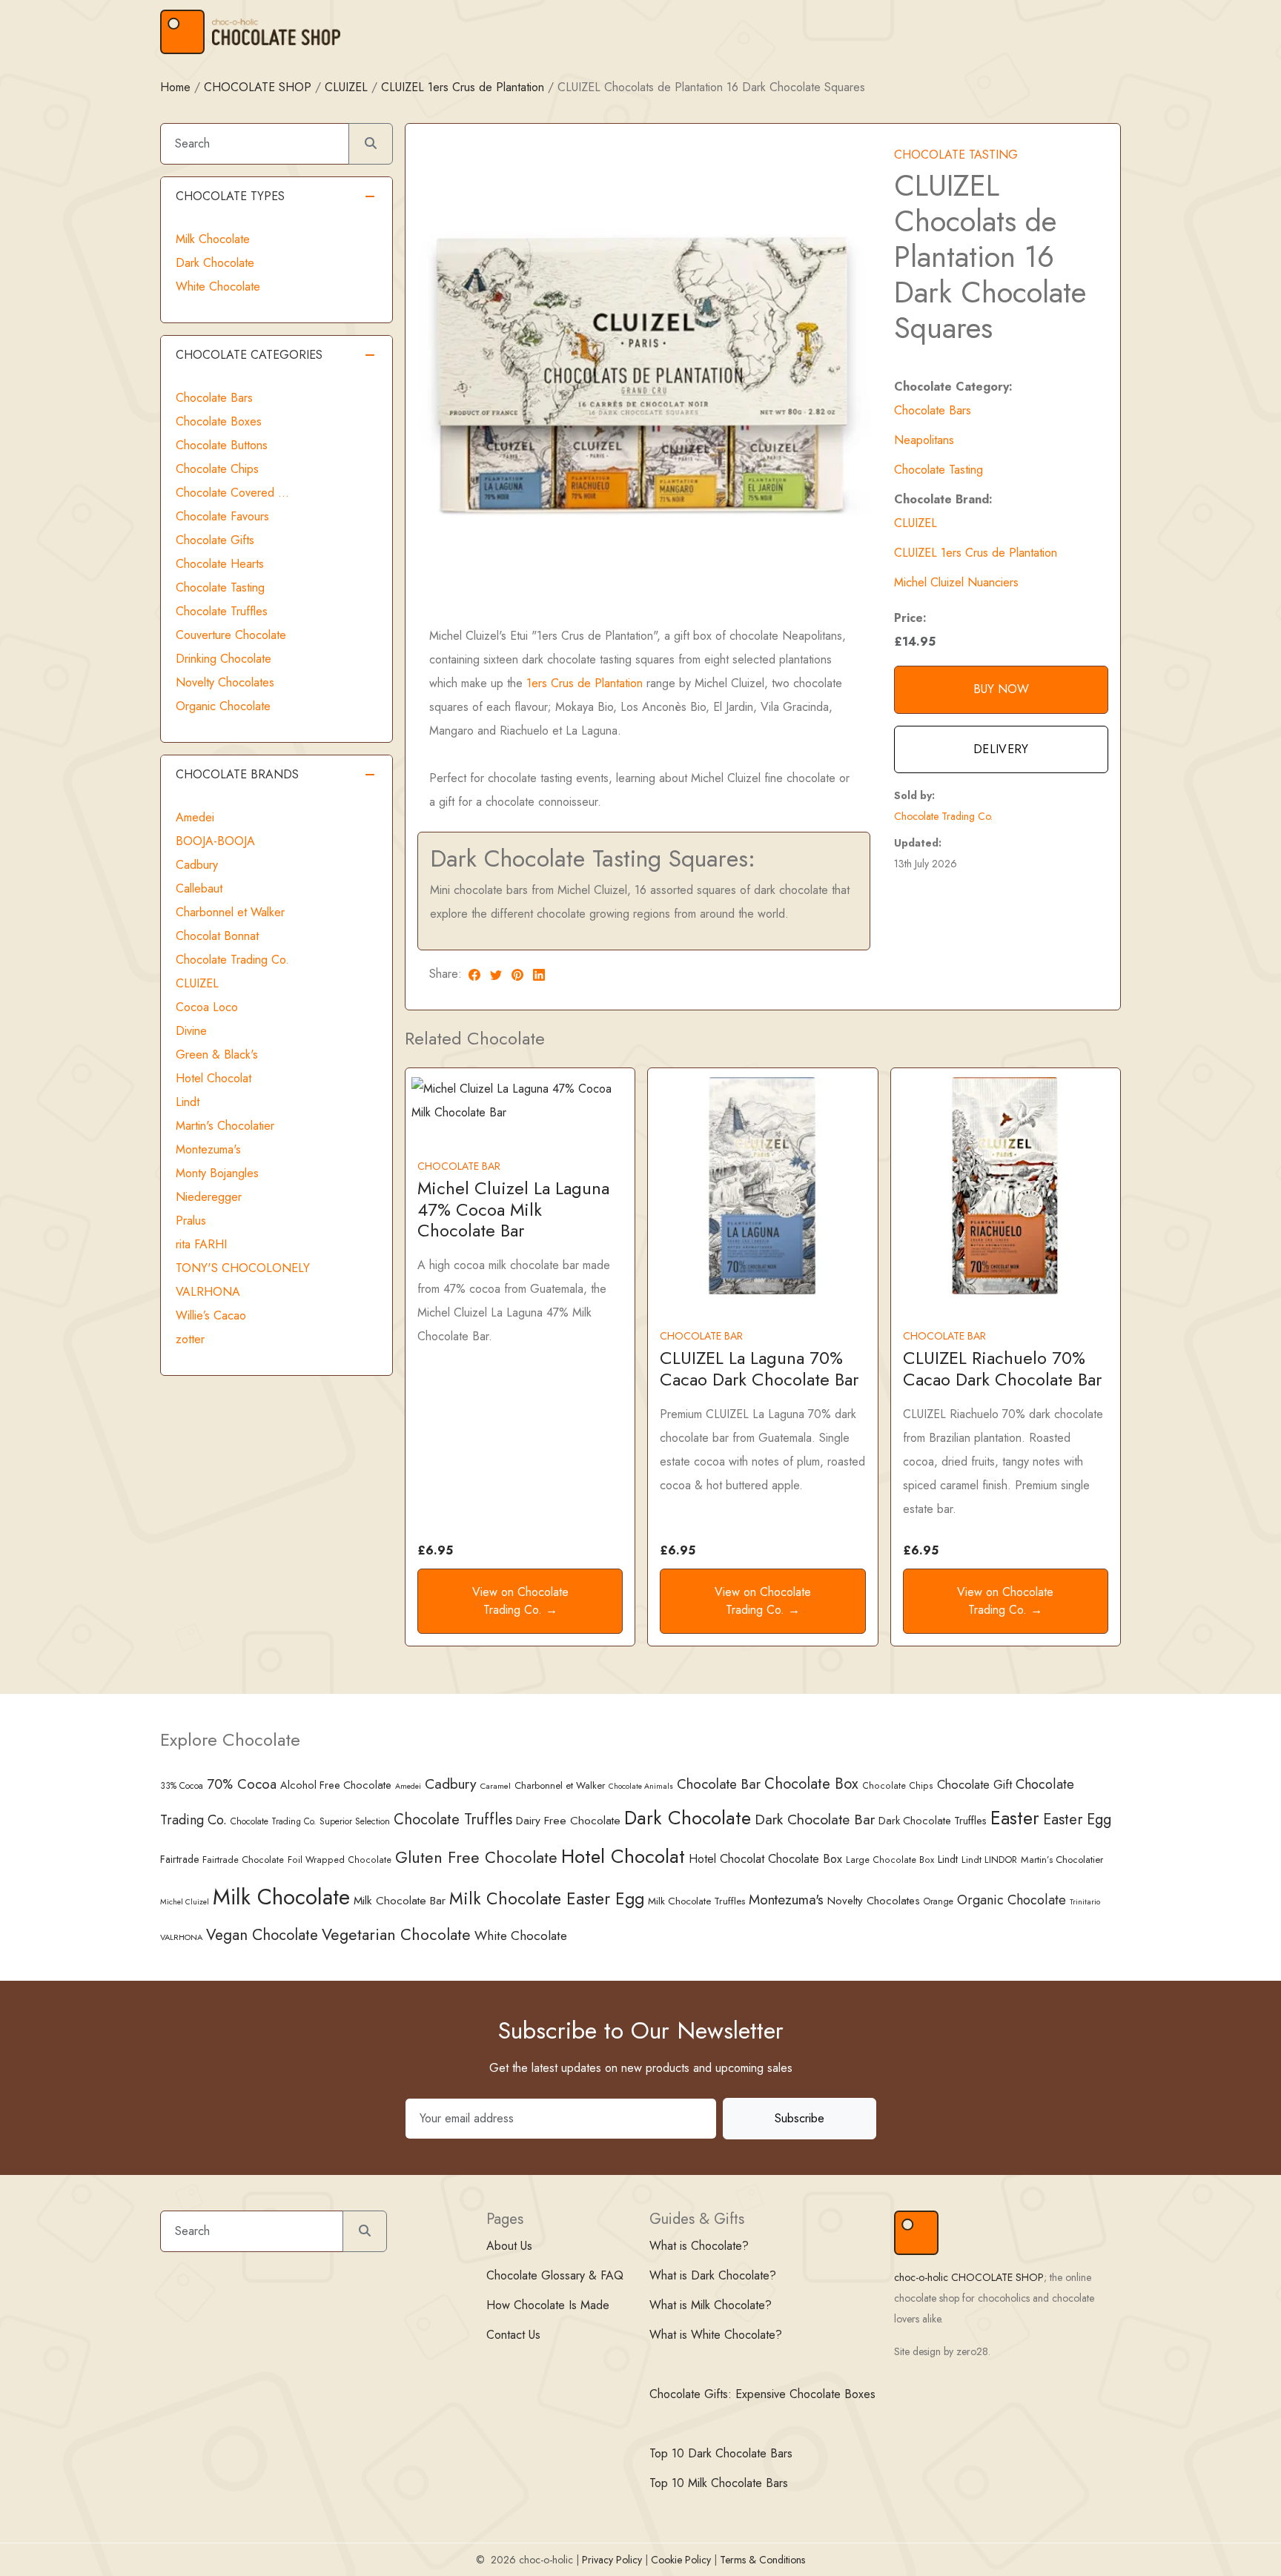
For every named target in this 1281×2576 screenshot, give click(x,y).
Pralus (191, 1221)
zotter (190, 1339)
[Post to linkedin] (539, 974)
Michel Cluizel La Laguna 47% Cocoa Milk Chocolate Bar (513, 1209)
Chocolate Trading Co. (943, 816)
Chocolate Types (230, 196)
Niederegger (209, 1197)
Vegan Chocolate (262, 1935)
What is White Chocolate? (716, 2335)
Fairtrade (179, 1859)
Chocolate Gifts (215, 540)
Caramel (496, 1786)
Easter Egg (1077, 1819)
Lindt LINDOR (989, 1860)
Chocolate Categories (249, 355)
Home (175, 87)
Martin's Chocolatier (225, 1126)
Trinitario (1085, 1901)
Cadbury (197, 865)
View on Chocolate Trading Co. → (520, 1601)
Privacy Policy (612, 2560)
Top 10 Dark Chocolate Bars (721, 2453)
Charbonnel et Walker (230, 912)
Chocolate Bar (719, 1784)
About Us (509, 2246)
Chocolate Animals (641, 1786)
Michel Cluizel (185, 1902)
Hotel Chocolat (213, 1078)
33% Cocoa (182, 1785)
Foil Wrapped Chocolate (340, 1860)
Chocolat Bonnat (217, 936)
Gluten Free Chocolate (476, 1857)
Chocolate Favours (222, 516)
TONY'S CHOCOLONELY (243, 1268)
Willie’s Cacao (211, 1315)
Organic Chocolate (223, 706)
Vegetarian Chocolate (396, 1934)
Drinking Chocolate (224, 659)
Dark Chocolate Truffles (933, 1821)
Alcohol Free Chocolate (336, 1785)
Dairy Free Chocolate (568, 1820)
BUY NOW (1001, 689)
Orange (939, 1901)
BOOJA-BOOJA (215, 841)
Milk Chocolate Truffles (696, 1901)
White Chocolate (218, 287)
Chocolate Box (811, 1784)
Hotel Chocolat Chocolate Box (765, 1859)
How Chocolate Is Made (548, 2305)
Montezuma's (208, 1149)
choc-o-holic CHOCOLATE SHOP (969, 2277)
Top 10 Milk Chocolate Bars (719, 2483)
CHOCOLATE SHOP (258, 87)
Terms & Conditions (762, 2560)
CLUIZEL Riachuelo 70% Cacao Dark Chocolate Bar (1002, 1368)
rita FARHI (201, 1244)
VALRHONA (208, 1292)
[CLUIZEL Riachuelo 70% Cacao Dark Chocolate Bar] (1006, 1184)
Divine (191, 1031)
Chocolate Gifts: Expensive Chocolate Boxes (762, 2394)
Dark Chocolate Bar (815, 1819)
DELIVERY (1001, 749)
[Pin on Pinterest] (517, 974)
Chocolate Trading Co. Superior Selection (310, 1821)
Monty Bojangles (217, 1173)
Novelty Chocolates (225, 682)
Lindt (188, 1102)
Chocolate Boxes (219, 421)
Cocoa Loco (207, 1007)
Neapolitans (924, 440)
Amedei (195, 817)
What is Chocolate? (699, 2246)
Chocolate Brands (237, 774)
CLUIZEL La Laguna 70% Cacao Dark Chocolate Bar (759, 1368)
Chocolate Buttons (222, 445)
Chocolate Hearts (220, 564)
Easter (1015, 1818)
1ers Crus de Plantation (585, 683)
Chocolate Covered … (232, 493)
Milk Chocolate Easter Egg (547, 1898)
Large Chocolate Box (890, 1860)
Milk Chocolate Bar (400, 1901)
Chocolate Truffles (222, 611)
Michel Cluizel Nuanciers (956, 582)
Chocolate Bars (933, 410)
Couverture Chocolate (231, 635)
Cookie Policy (681, 2560)
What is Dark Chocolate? (713, 2275)
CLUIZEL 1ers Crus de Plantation (463, 87)
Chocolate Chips (217, 469)
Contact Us (513, 2335)
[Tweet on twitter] (496, 974)
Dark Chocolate (215, 263)
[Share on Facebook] (474, 974)
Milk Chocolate (213, 239)
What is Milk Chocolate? (711, 2305)
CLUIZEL (346, 87)
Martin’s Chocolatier (1062, 1860)
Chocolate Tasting (939, 470)
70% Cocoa (242, 1784)
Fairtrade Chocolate (243, 1860)
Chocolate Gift (974, 1784)
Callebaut (199, 888)
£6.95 (435, 1550)
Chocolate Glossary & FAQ (555, 2275)
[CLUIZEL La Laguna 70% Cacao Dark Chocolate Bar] (762, 1184)
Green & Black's (217, 1054)
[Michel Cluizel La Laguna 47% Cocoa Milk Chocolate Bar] (520, 1100)
